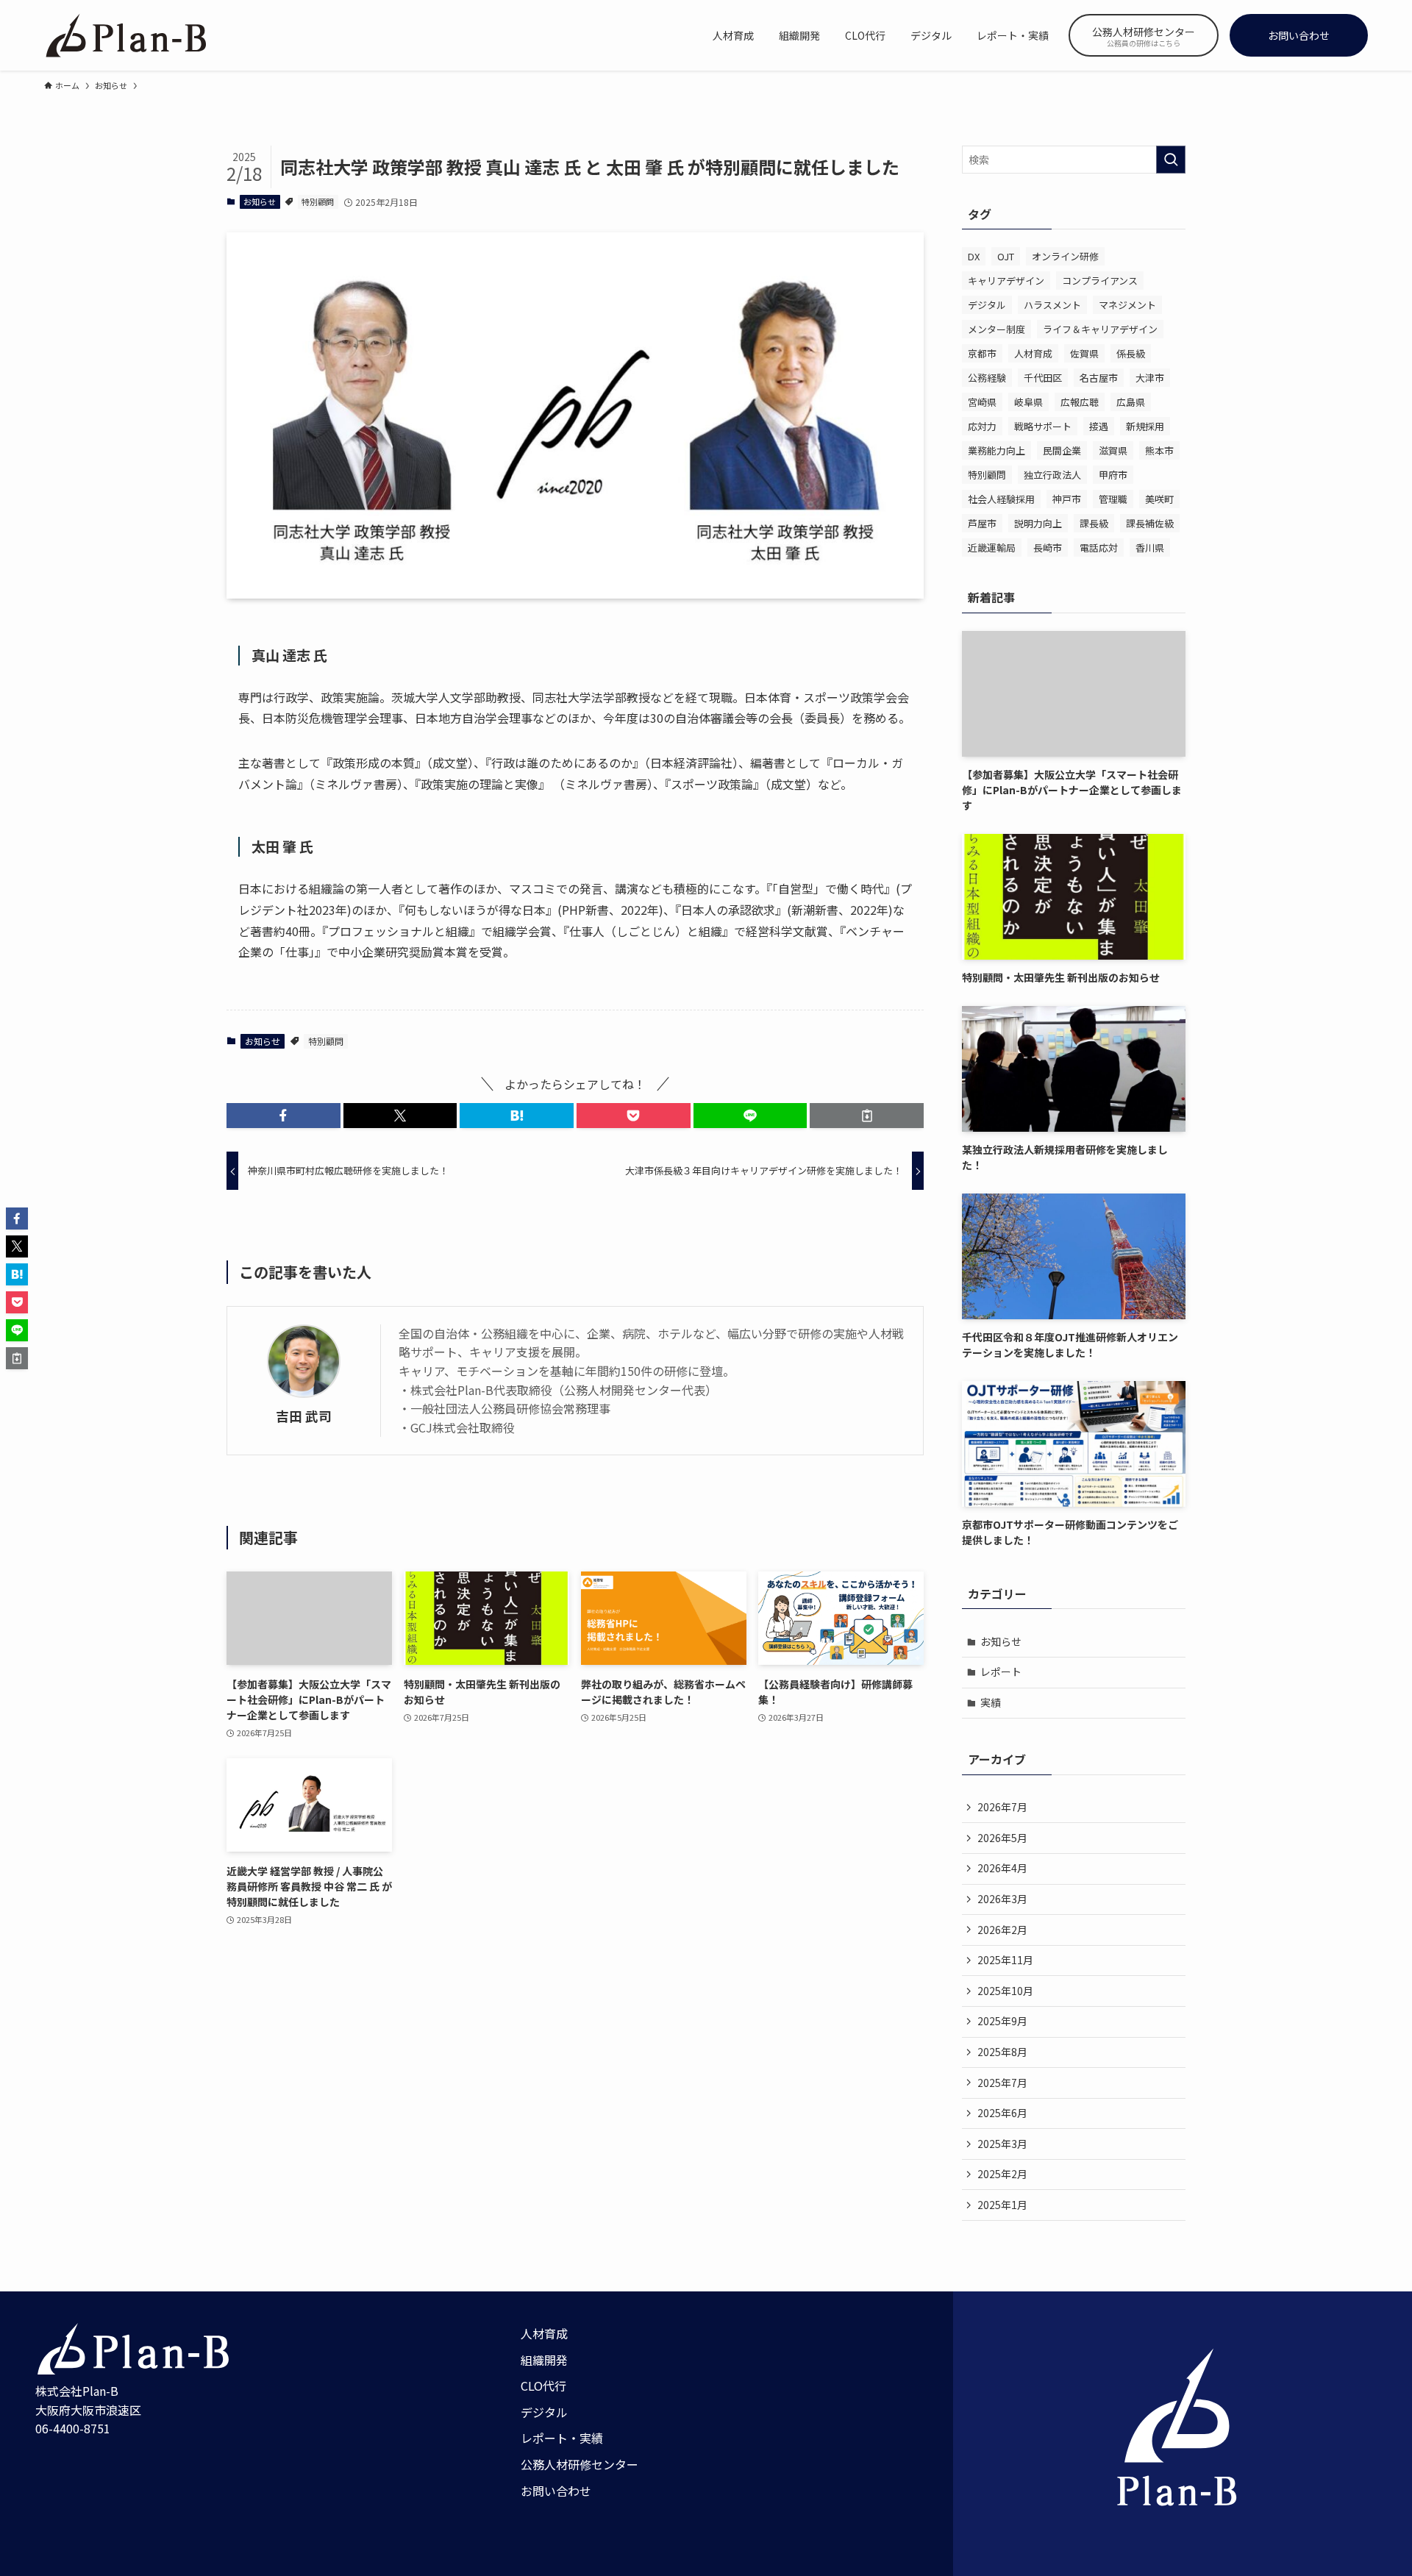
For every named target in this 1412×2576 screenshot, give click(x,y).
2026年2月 (1002, 1930)
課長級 (1094, 523)
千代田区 (1043, 378)
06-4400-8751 (73, 2428)
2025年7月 (1002, 2083)
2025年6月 (1002, 2113)
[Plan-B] (125, 35)
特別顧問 (318, 201)
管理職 (1113, 499)
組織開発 (544, 2360)
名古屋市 (1099, 378)
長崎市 (1048, 547)
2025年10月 (1005, 1991)
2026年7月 (1002, 1807)
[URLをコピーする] (867, 1116)
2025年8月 (1002, 2052)
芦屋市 (982, 523)
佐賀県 (1084, 353)
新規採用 (1145, 426)
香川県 (1150, 547)
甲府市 (1113, 475)
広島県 (1131, 402)
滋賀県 (1113, 450)
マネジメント (1127, 305)
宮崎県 (982, 402)
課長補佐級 (1150, 523)
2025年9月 (1002, 2021)
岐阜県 (1028, 402)
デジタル (987, 305)
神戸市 (1067, 499)
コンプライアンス (1100, 281)
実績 (991, 1702)
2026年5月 (1002, 1838)
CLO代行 (543, 2386)
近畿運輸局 (992, 547)
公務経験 (987, 378)
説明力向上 (1038, 523)
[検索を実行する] (1171, 160)
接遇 (1099, 426)
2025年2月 (1002, 2174)
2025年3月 (1002, 2144)
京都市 (982, 353)
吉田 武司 (304, 1416)
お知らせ (260, 201)
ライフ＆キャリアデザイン (1100, 329)
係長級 (1131, 353)
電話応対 (1099, 547)
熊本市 (1159, 450)
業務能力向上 (996, 450)
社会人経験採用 (1001, 499)
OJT (1006, 256)
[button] (284, 1116)
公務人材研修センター (580, 2464)
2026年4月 (1002, 1868)
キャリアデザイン (1006, 281)
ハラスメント (1052, 305)
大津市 (1150, 378)
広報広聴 (1080, 402)
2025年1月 (1002, 2205)
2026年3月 (1002, 1899)
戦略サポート (1043, 426)
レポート (1001, 1671)
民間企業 (1062, 450)
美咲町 (1159, 499)
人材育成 (1033, 353)
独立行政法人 (1052, 475)
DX (974, 256)
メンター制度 (996, 329)
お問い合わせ (556, 2491)
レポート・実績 (562, 2438)
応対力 (982, 426)
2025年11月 (1005, 1960)
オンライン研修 (1065, 256)
